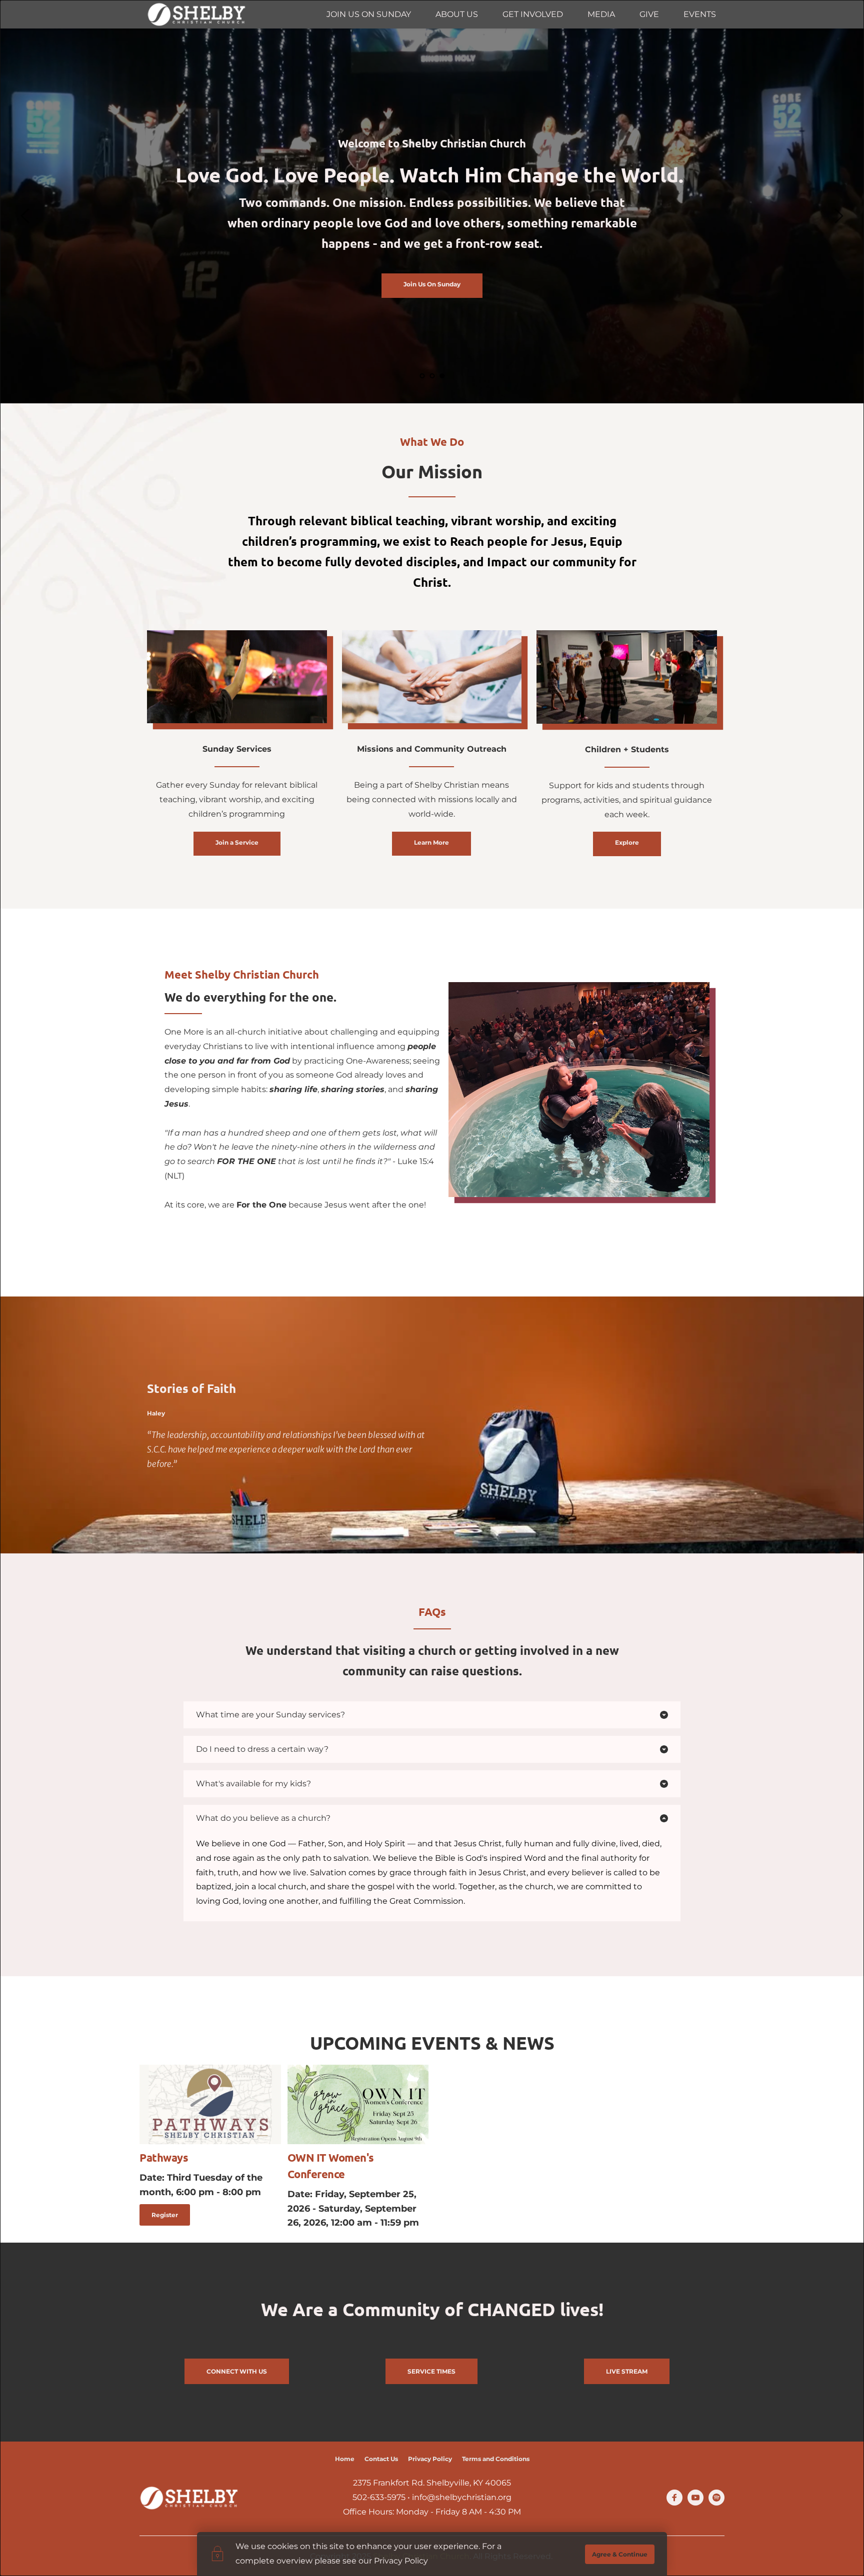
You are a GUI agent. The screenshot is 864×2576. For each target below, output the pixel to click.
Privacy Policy (401, 2561)
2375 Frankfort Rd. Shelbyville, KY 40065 (432, 2483)
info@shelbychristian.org (462, 2497)
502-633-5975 (379, 2497)
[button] (432, 1715)
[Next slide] (838, 216)
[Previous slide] (25, 216)
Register (165, 2215)
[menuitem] (369, 14)
